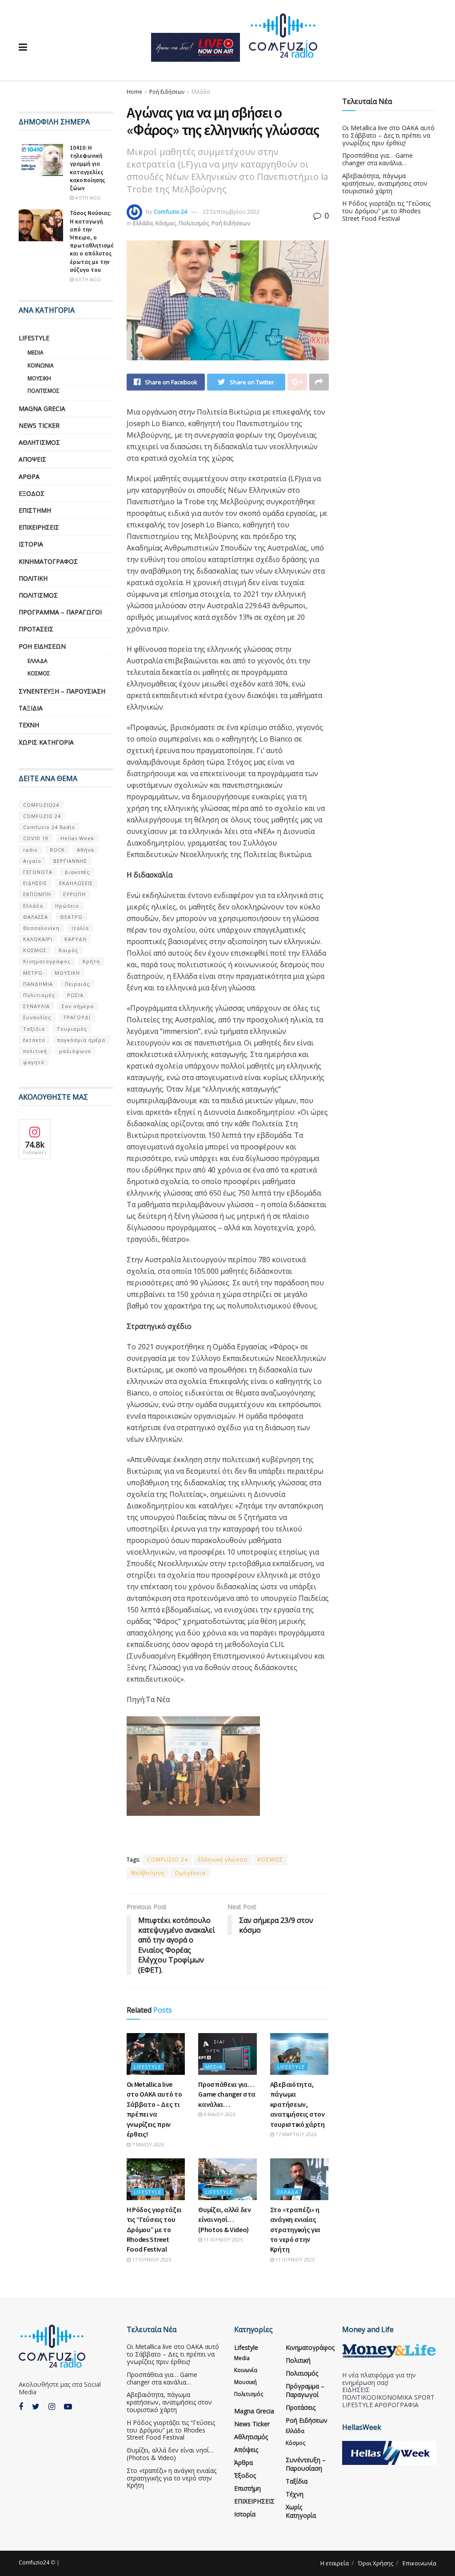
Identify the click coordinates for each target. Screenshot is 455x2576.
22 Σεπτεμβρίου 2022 (231, 211)
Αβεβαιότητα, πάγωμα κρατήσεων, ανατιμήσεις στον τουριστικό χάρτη (297, 2104)
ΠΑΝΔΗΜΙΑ (38, 984)
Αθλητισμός (39, 442)
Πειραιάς (77, 984)
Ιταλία (80, 928)
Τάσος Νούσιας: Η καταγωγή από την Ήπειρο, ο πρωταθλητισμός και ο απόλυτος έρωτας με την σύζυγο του (93, 241)
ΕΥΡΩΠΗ (74, 894)
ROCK (57, 850)
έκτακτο (34, 1040)
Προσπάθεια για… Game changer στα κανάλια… (227, 2094)
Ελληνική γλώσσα (223, 1860)
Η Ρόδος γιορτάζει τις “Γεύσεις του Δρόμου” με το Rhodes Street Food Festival (154, 2229)
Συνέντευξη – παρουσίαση (62, 691)
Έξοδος (32, 493)
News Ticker (39, 425)
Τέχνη (29, 725)
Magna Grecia (42, 409)
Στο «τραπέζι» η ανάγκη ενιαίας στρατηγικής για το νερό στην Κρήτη (295, 2229)
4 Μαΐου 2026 (219, 2114)
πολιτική (35, 1051)
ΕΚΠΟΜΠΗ (37, 894)
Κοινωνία (41, 365)
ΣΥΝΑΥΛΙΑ (36, 1006)
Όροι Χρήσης (376, 2563)
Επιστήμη (35, 510)
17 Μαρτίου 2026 (295, 2134)
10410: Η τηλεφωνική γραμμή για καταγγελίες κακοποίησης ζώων (87, 168)
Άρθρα (29, 477)
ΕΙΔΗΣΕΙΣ (35, 883)
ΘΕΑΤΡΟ (71, 917)
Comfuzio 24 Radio (49, 827)
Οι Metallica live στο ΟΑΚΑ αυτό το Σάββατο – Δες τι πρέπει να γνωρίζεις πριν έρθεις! (388, 135)
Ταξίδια (31, 708)
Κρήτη (91, 961)
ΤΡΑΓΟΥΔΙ (77, 1017)
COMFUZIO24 (41, 805)
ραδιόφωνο (75, 1051)
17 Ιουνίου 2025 (151, 2259)
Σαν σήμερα (78, 1006)
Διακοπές (77, 872)
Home (134, 92)
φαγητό (34, 1062)
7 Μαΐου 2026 (147, 2144)
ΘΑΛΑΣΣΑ (36, 917)
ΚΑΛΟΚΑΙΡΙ (38, 939)
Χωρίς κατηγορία (46, 742)
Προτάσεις (36, 629)
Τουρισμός (72, 1029)
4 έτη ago (87, 197)
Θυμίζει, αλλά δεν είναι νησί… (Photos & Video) (225, 2219)
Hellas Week (77, 838)
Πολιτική (33, 578)
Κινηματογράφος (48, 561)
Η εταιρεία (335, 2563)
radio (30, 850)
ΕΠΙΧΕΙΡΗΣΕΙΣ (39, 527)
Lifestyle (148, 2067)
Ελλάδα (201, 92)
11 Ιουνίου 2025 (222, 2239)
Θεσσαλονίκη (41, 928)
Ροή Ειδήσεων (167, 92)
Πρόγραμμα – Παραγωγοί (60, 612)
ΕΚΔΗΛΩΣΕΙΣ (76, 883)
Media (214, 2067)
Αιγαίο (32, 861)
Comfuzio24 (34, 2562)
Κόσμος (166, 223)
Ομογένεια (190, 1873)
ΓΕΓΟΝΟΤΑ (38, 872)
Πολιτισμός (194, 223)
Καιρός (68, 950)
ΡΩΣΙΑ (75, 995)
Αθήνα (86, 850)
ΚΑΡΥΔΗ (76, 939)
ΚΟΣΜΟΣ (270, 1860)
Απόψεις (32, 459)
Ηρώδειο (67, 906)
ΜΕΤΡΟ (33, 973)
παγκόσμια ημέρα (81, 1040)
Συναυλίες (37, 1017)
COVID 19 (36, 838)
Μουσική (39, 378)
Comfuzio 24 (170, 211)
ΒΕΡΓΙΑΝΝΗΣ (70, 861)
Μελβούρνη (148, 1873)
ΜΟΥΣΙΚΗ (67, 973)
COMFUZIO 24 (168, 1860)
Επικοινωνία (419, 2563)
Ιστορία (31, 544)
